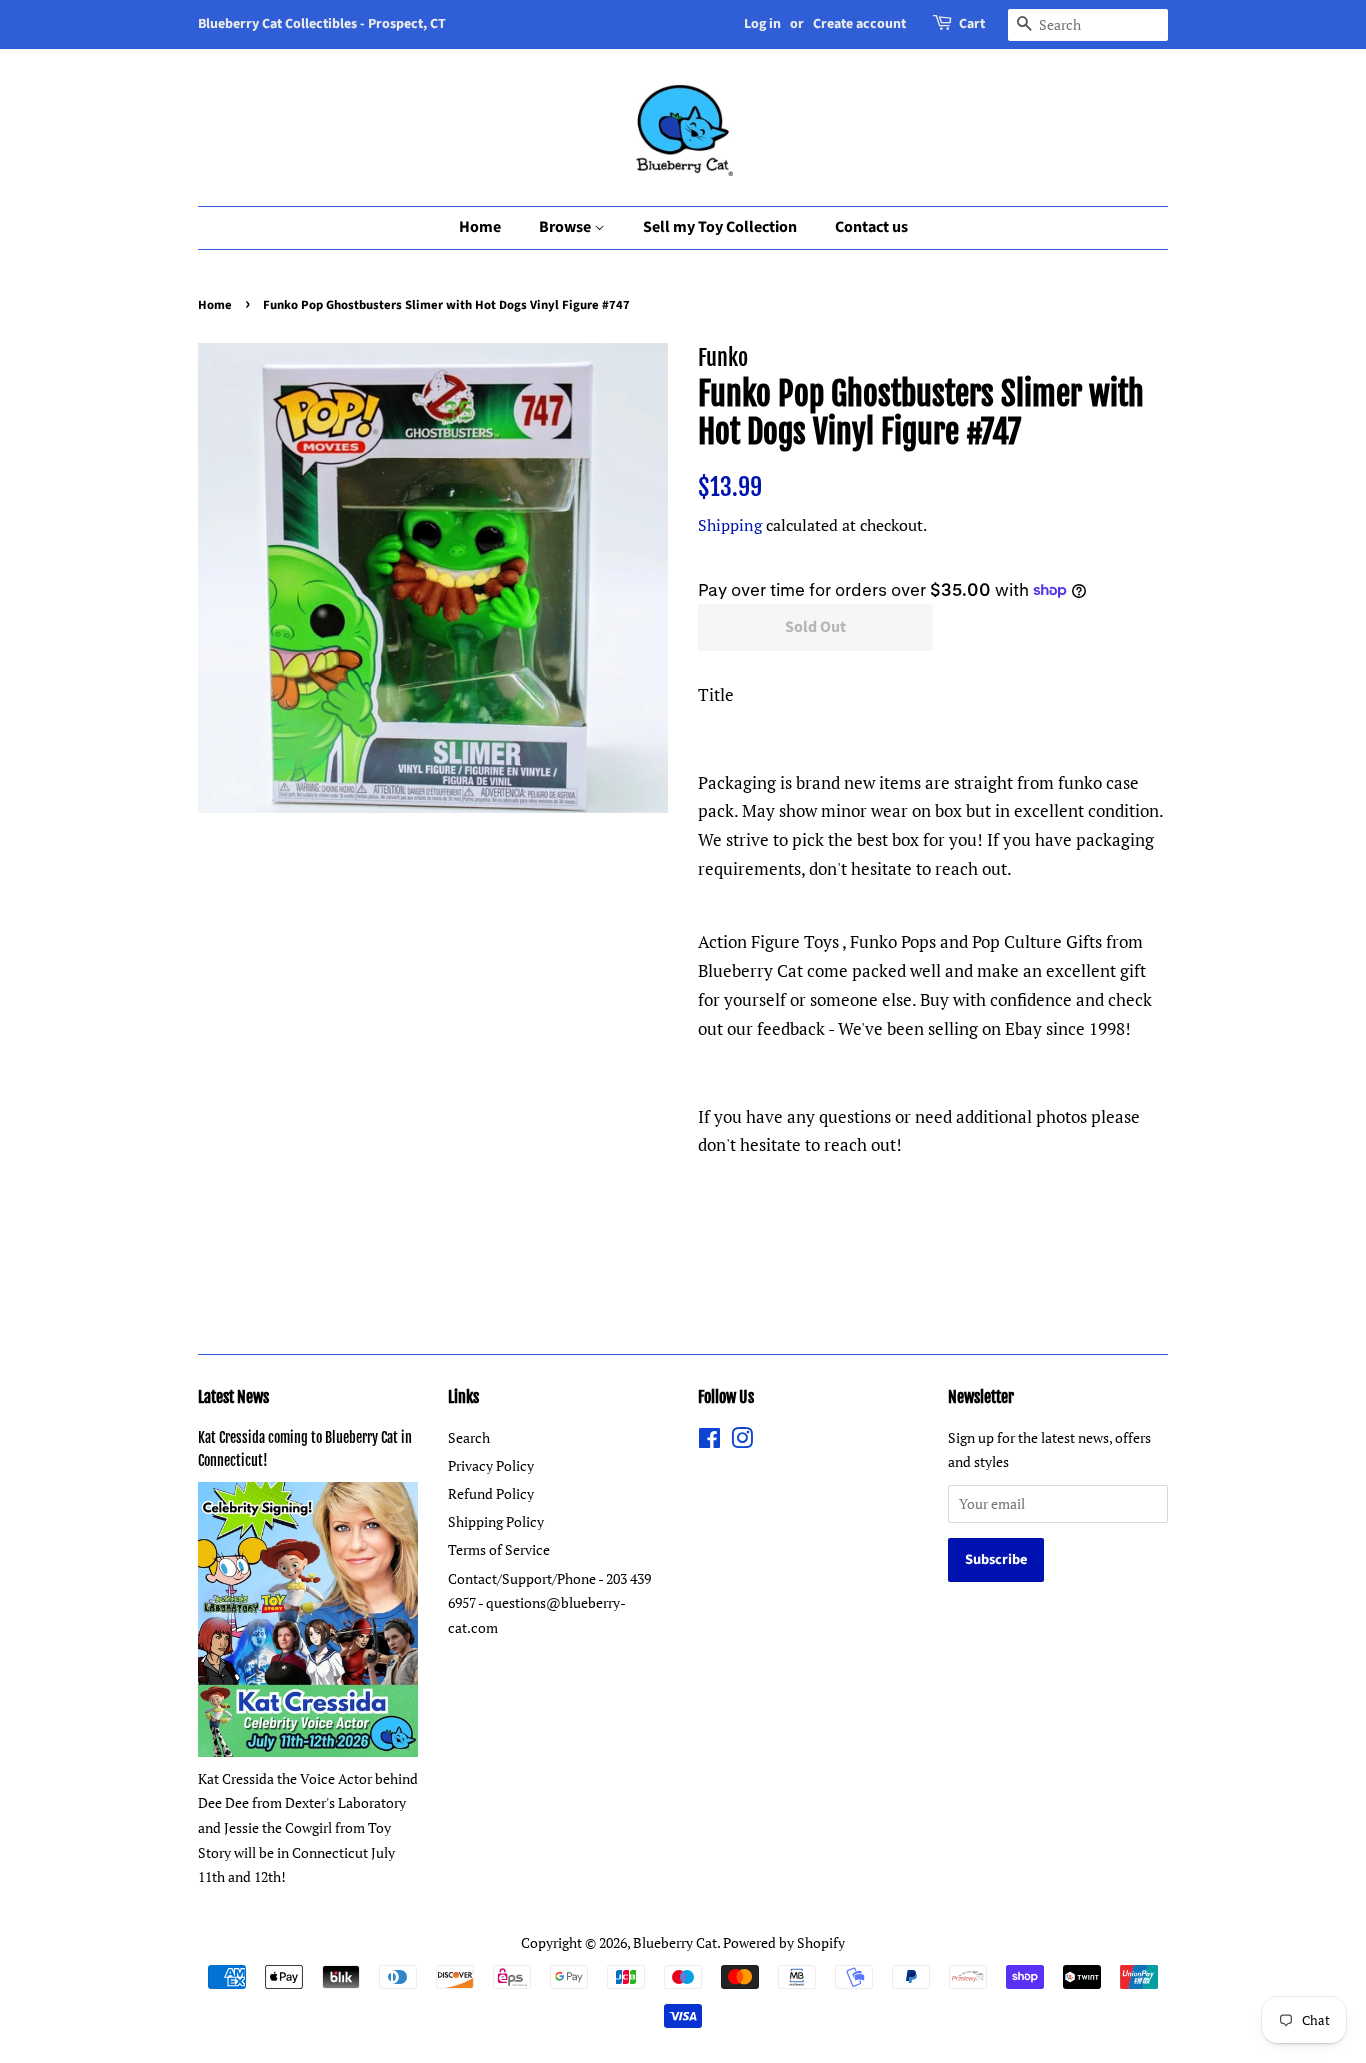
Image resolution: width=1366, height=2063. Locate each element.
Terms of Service (499, 1549)
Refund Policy (491, 1493)
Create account (859, 24)
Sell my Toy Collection (720, 227)
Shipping (730, 525)
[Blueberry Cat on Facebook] (709, 1441)
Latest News (233, 1397)
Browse (566, 227)
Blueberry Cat (675, 1942)
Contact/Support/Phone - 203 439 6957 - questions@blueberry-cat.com (549, 1603)
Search (469, 1437)
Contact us (871, 227)
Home (480, 227)
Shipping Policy (496, 1521)
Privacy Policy (491, 1465)
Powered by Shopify (784, 1942)
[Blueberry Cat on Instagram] (742, 1441)
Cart (972, 24)
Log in (762, 24)
